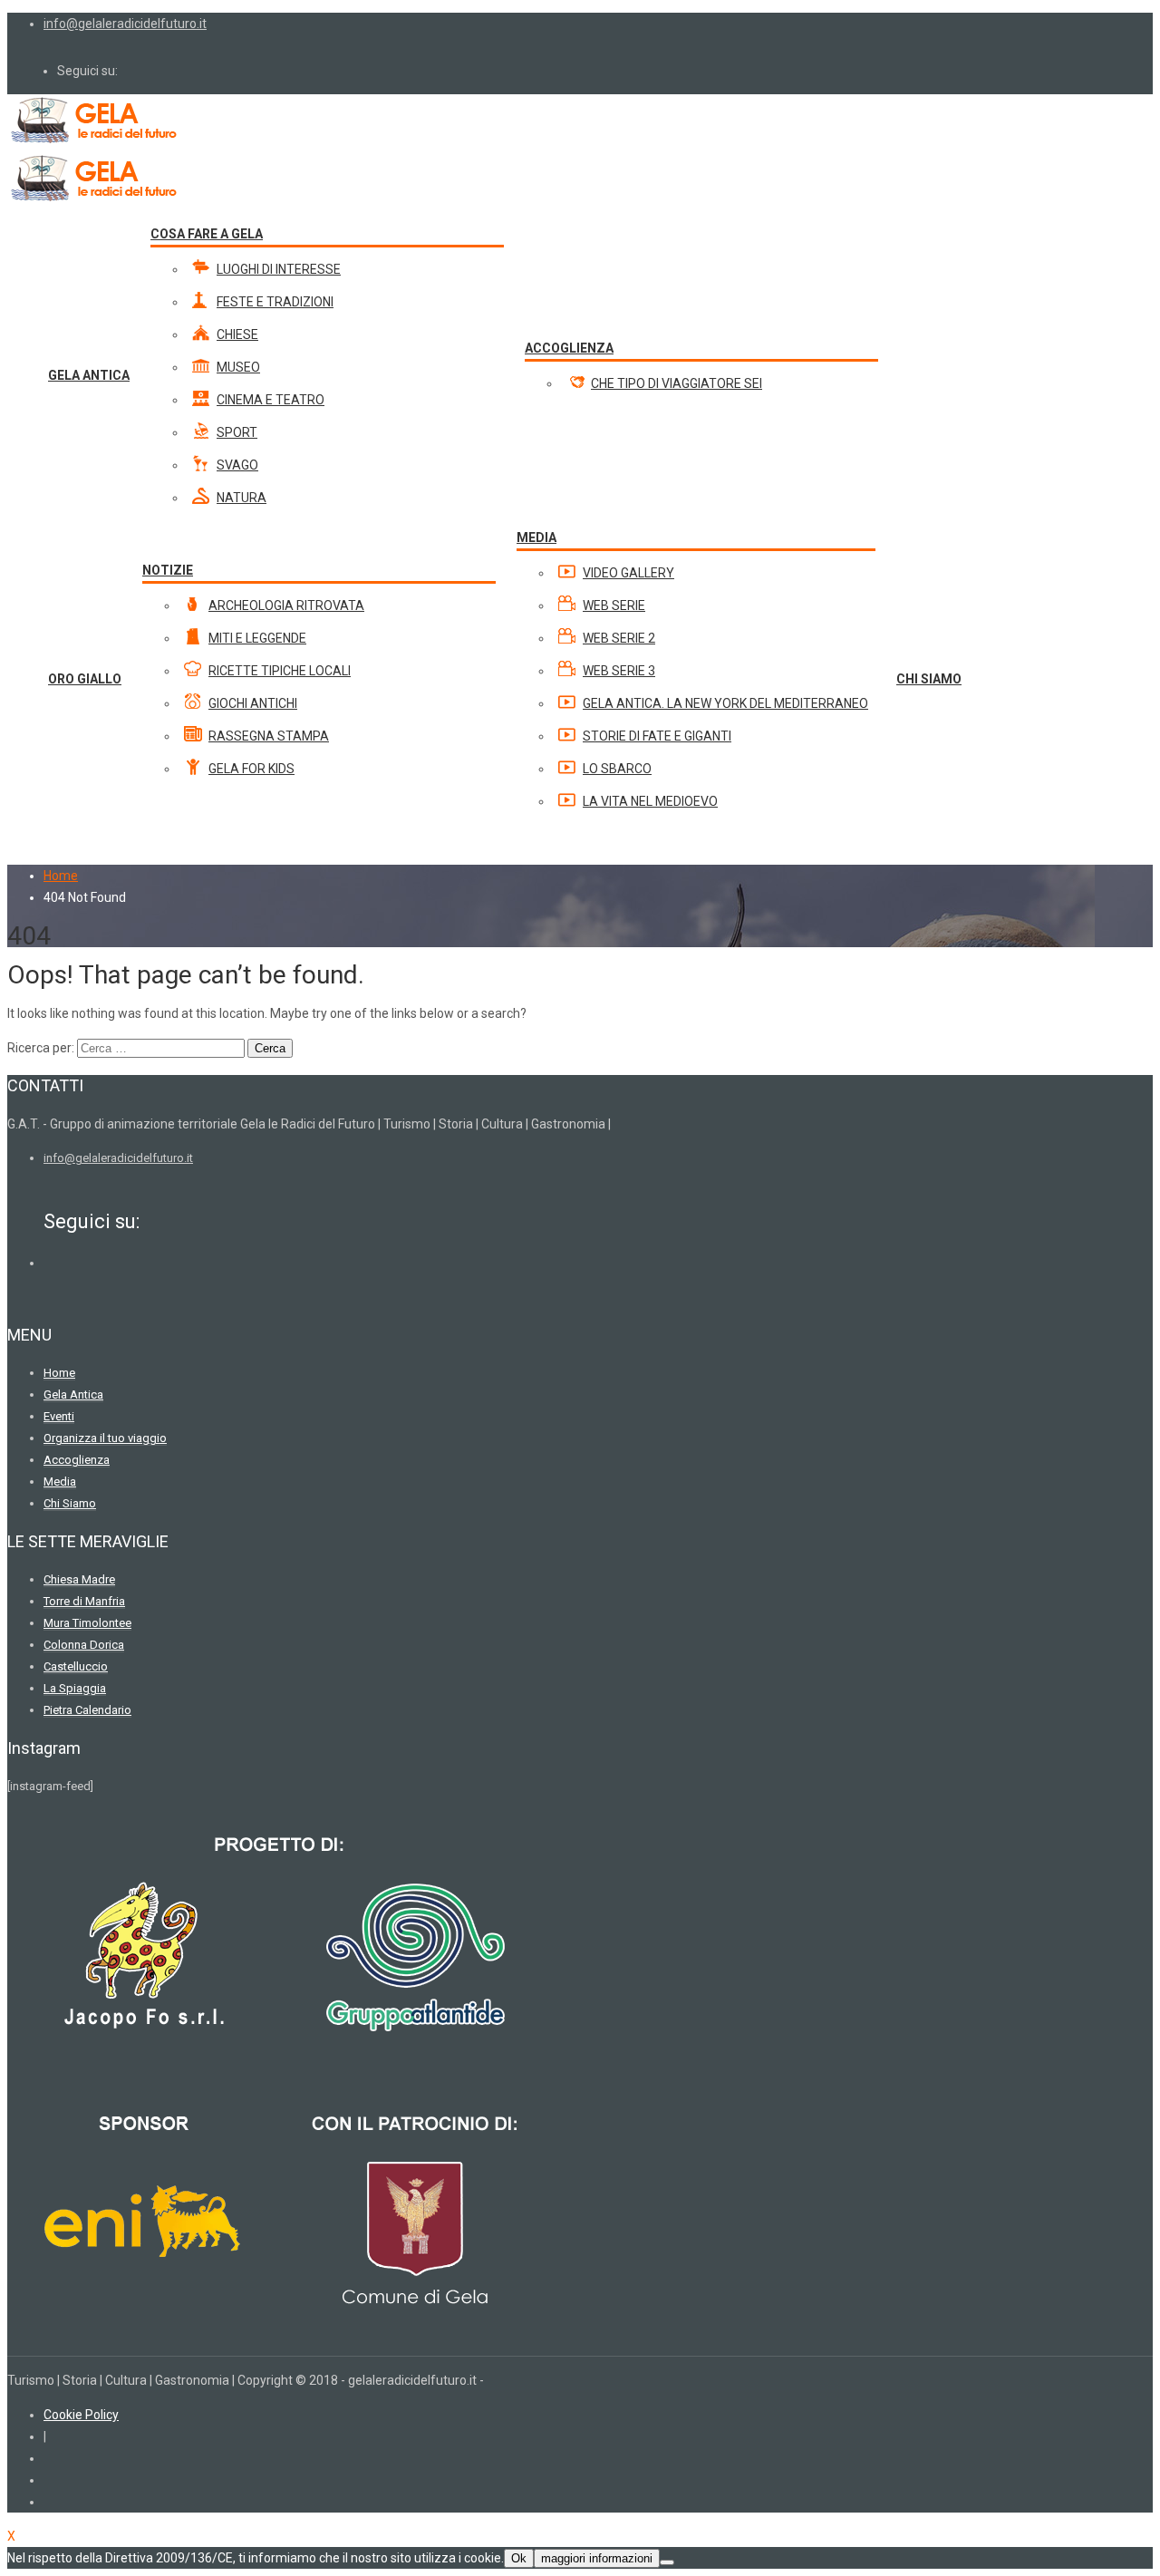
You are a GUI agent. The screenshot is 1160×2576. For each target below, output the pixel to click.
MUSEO (238, 367)
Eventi (59, 1416)
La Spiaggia (75, 1688)
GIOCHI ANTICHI (253, 703)
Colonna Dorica (84, 1645)
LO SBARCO (617, 769)
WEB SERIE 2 (619, 638)
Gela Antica (73, 1395)
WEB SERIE (614, 605)
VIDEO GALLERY (628, 573)
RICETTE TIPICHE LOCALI (280, 671)
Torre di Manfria (84, 1601)
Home (61, 876)
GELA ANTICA (89, 375)
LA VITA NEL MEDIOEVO (650, 801)
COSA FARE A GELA (207, 234)
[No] (667, 2562)
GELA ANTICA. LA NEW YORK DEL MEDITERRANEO (725, 703)
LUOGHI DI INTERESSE (279, 269)
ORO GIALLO (85, 679)
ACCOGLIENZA (569, 348)
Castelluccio (76, 1666)
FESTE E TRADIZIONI (275, 302)
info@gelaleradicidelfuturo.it (125, 24)
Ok (519, 2558)
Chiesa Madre (79, 1579)
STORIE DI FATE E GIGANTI (657, 736)
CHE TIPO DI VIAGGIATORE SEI (677, 383)
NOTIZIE (168, 570)
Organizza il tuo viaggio (105, 1438)
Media (60, 1482)
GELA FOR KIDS (251, 769)
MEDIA (536, 537)
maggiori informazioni (597, 2558)
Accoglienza (77, 1460)
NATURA (242, 498)
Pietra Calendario (87, 1710)
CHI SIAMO (929, 679)
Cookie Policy (81, 2415)
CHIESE (237, 334)
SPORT (237, 432)
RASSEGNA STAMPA (269, 736)
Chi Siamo (70, 1503)
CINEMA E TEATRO (271, 400)
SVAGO (237, 465)
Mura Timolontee (87, 1623)
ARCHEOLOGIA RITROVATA (286, 605)
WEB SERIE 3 (619, 671)
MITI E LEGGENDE (257, 638)
